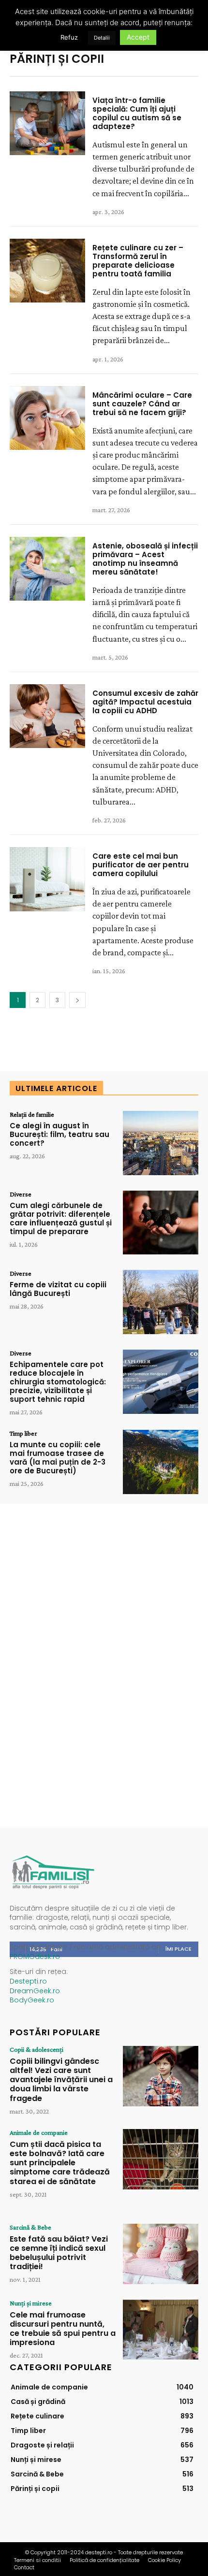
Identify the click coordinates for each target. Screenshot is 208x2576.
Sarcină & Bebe (30, 2227)
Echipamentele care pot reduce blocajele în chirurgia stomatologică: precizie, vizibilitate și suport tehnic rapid (58, 1382)
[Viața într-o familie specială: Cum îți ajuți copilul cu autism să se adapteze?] (47, 123)
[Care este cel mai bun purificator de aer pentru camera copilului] (47, 879)
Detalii (102, 38)
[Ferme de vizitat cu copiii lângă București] (161, 1302)
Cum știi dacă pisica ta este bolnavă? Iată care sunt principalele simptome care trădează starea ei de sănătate (60, 2163)
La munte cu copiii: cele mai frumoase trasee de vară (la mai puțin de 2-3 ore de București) (58, 1458)
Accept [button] (138, 37)
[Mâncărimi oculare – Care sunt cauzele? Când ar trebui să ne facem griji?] (47, 418)
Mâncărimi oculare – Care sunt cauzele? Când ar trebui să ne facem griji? (142, 404)
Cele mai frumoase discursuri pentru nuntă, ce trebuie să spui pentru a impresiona (63, 2329)
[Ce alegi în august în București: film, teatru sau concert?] (161, 1143)
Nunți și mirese (31, 2303)
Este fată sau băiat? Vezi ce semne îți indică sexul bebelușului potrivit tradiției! (59, 2253)
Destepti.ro (28, 1981)
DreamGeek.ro (35, 1991)
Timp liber (23, 1433)
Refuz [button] (69, 37)
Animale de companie (39, 2132)
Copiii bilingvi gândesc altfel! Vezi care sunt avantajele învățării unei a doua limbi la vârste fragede (61, 2080)
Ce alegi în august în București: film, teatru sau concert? (59, 1134)
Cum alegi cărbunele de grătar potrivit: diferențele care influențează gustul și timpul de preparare (61, 1218)
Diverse (21, 1194)
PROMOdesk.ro (35, 1957)
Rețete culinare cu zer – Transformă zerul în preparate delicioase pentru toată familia (138, 261)
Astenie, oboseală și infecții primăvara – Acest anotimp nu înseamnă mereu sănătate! (145, 559)
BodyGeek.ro (32, 2000)
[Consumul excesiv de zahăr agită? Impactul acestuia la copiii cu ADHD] (47, 716)
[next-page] (77, 1000)
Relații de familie (32, 1114)
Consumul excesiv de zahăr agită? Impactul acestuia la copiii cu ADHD (145, 702)
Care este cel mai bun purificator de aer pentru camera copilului (141, 865)
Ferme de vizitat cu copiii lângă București (58, 1289)
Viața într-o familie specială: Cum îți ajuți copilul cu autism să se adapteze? (137, 113)
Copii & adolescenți (37, 2049)
